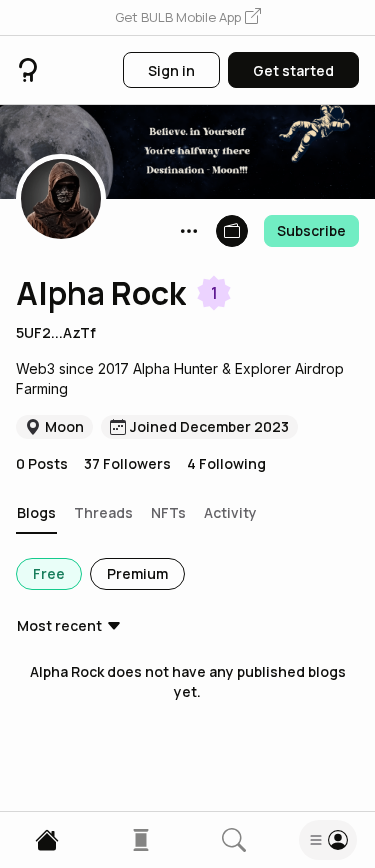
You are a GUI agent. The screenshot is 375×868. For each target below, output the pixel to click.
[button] (188, 18)
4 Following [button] (226, 463)
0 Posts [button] (42, 463)
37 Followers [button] (127, 463)
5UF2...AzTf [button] (56, 332)
